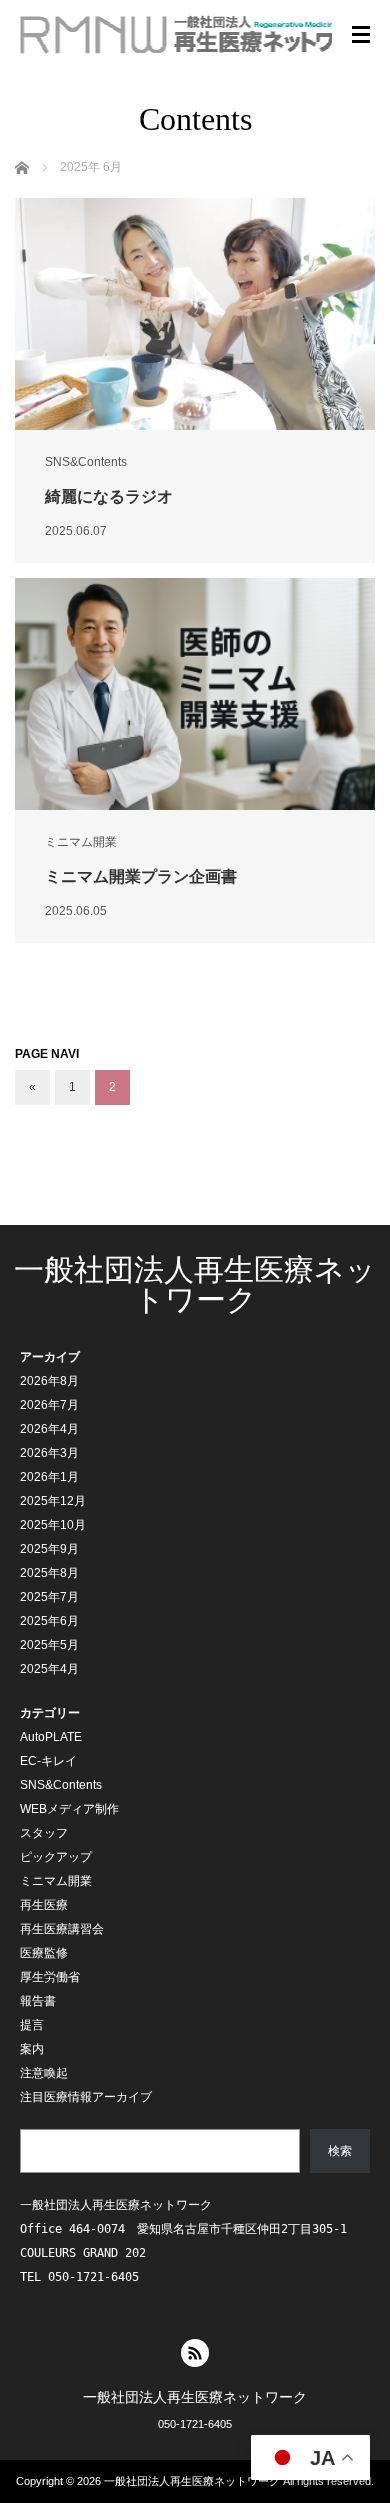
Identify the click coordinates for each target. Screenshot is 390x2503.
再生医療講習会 (62, 1929)
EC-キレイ (48, 1761)
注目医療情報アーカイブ (86, 2097)
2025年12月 (53, 1501)
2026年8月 (49, 1381)
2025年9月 (49, 1549)
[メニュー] (361, 35)
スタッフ (44, 1833)
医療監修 (44, 1953)
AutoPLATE (51, 1737)
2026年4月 (49, 1429)
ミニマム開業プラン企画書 (141, 876)
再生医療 (44, 1905)
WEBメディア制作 (69, 1809)
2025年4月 (49, 1669)
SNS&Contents (86, 462)
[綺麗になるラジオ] (195, 314)
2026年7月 (49, 1405)
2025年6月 (49, 1621)
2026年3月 (49, 1453)
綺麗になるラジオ (109, 496)
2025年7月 (49, 1597)
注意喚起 (44, 2073)
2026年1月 (49, 1477)
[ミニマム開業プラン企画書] (195, 694)
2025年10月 (53, 1525)
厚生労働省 (50, 1977)
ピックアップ (56, 1857)
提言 (32, 2025)
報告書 (38, 2001)
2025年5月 (49, 1645)
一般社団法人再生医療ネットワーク (195, 1284)
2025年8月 (49, 1573)
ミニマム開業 (81, 842)
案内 (32, 2049)
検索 (340, 2151)
